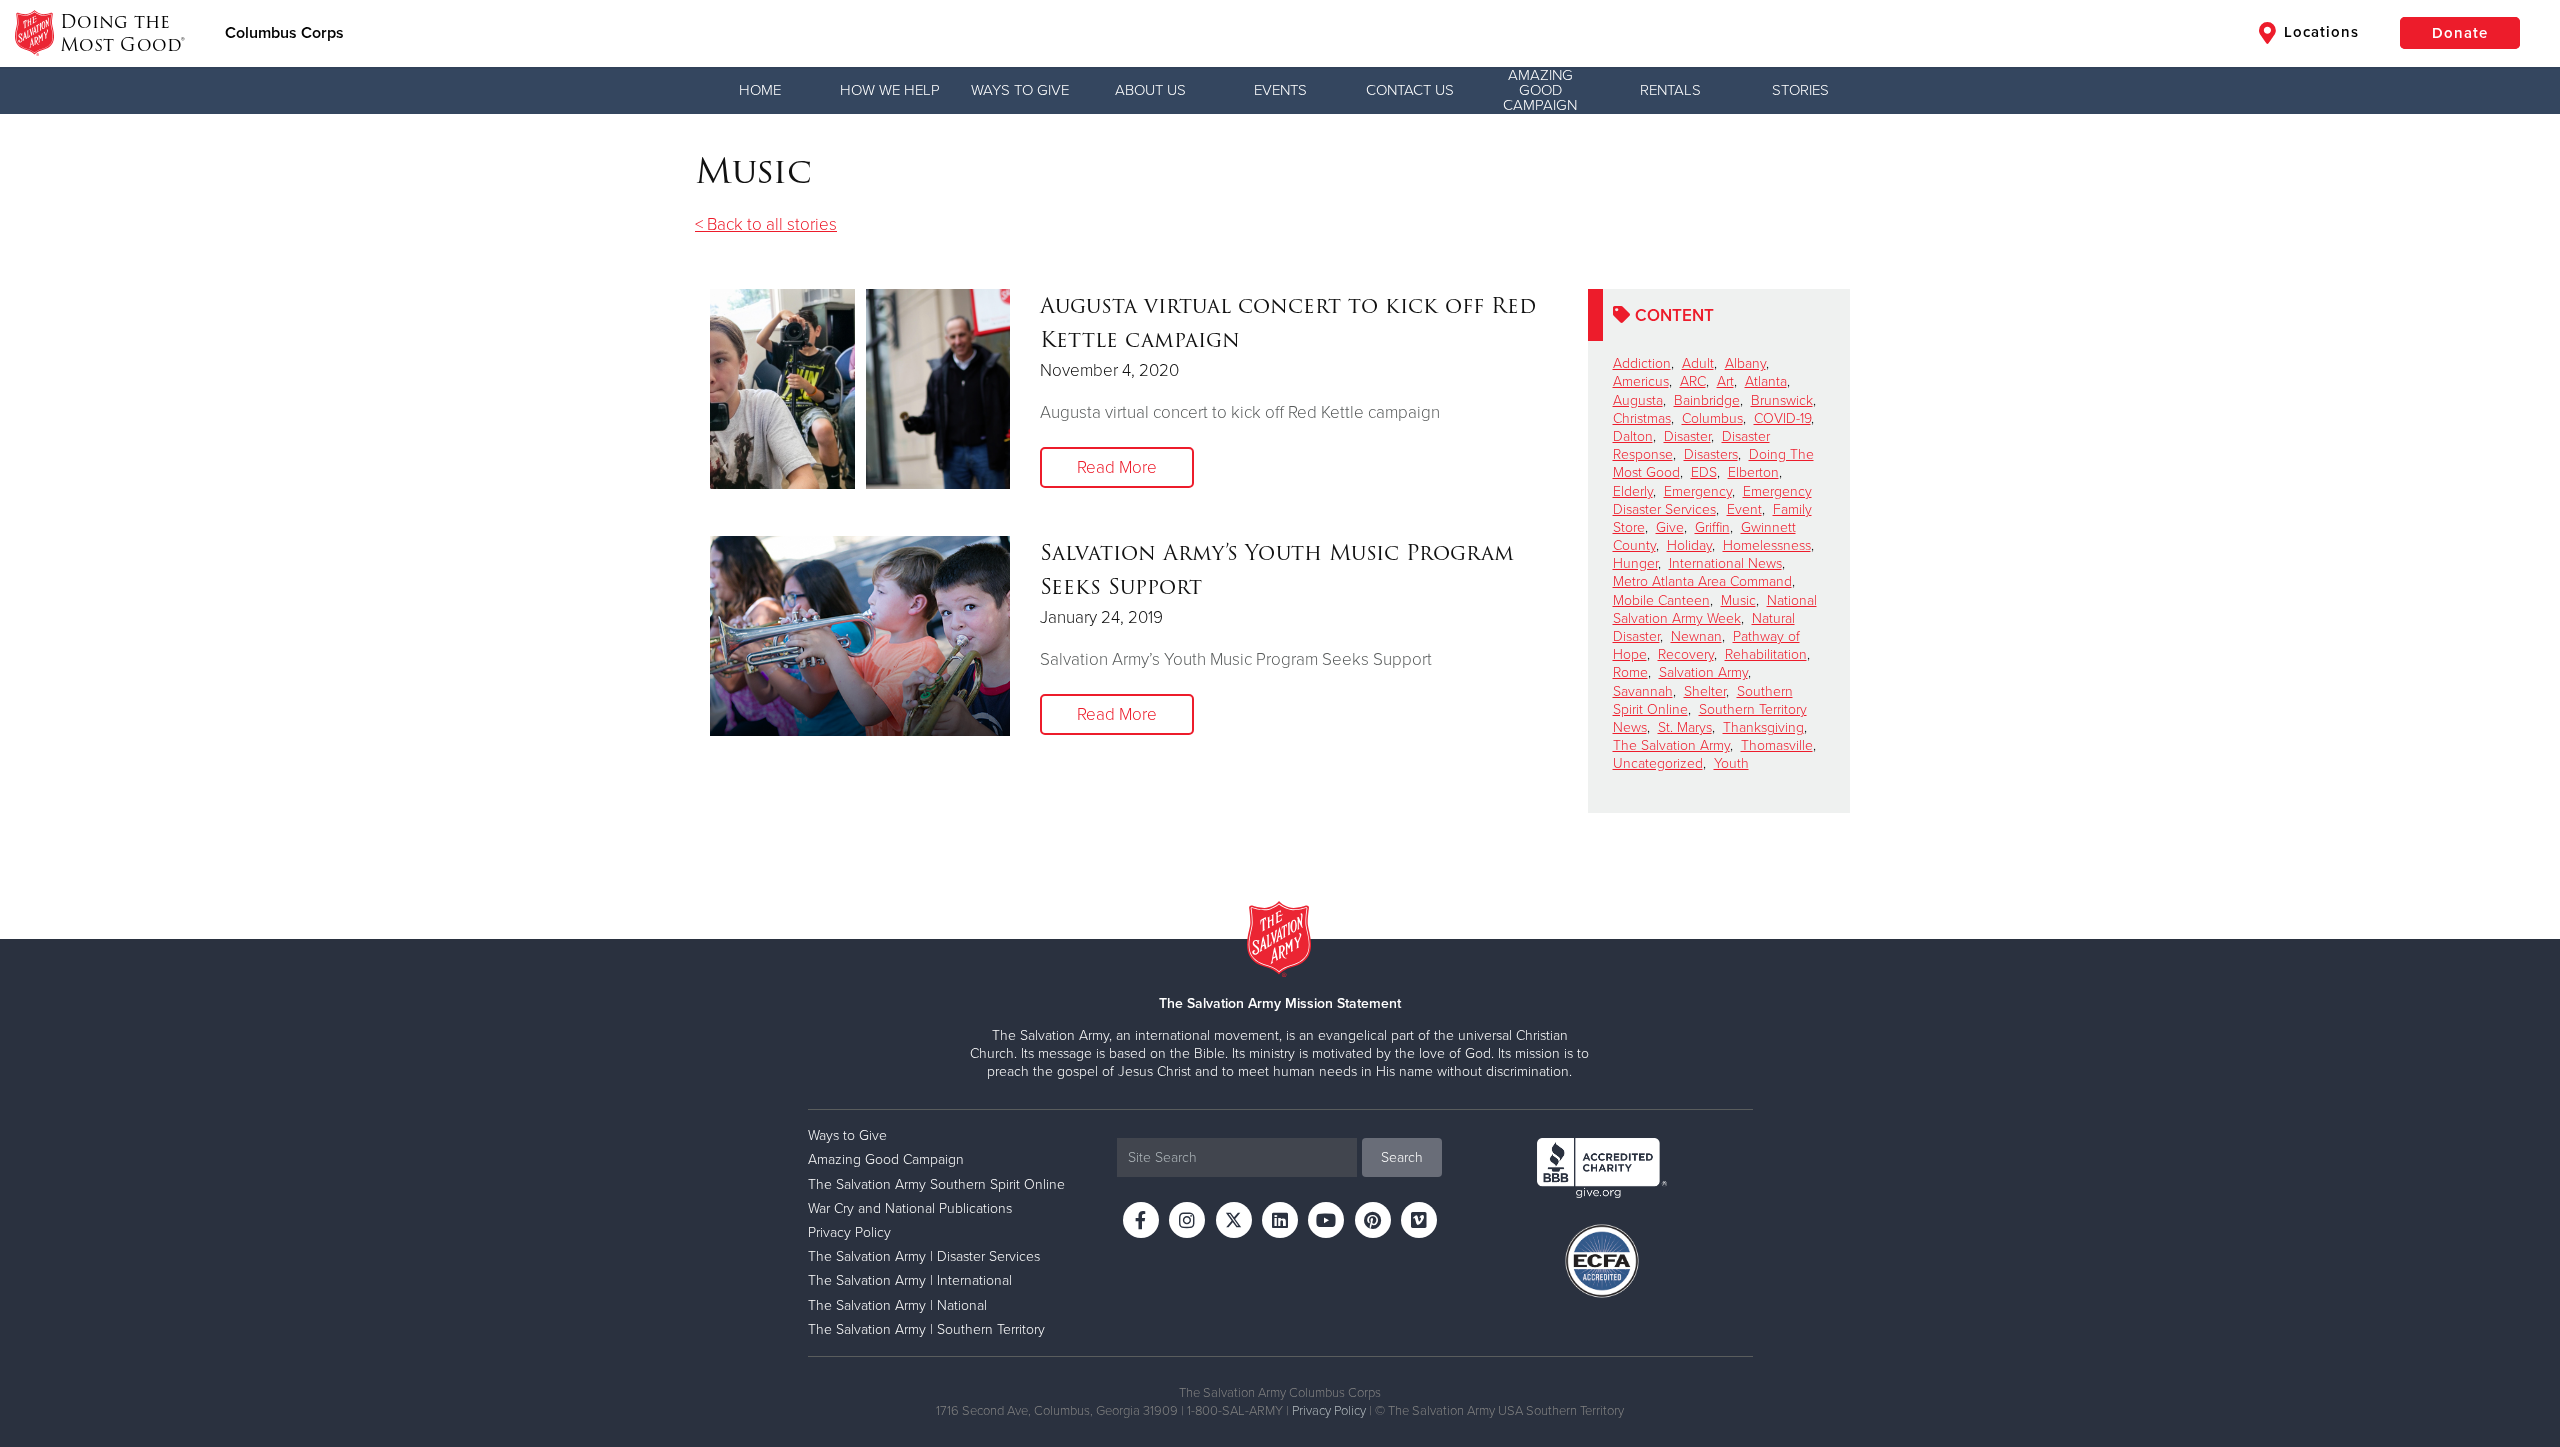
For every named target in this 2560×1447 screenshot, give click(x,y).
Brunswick (1782, 400)
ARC (1693, 381)
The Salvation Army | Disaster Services (924, 1256)
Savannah (1643, 691)
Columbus (1712, 418)
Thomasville (1777, 745)
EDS (1704, 472)
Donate (2460, 33)
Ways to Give (1020, 90)
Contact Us (1410, 90)
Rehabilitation (1766, 654)
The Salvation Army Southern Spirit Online (936, 1184)
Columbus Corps (284, 33)
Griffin (1712, 527)
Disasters (1711, 454)
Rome (1630, 672)
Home (760, 90)
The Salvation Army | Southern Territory (926, 1329)
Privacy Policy (849, 1232)
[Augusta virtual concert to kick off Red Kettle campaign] (860, 389)
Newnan (1696, 636)
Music (1738, 600)
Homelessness (1767, 545)
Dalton (1633, 436)
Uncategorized (1658, 763)
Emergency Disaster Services (1712, 500)
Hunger (1635, 563)
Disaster (1687, 436)
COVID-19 (1782, 418)
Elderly (1633, 491)
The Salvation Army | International (910, 1280)
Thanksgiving (1763, 727)
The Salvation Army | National (897, 1305)
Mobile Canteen (1661, 600)
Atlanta (1766, 381)
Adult (1698, 363)
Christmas (1642, 418)
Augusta (1638, 400)
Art (1725, 381)
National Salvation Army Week (1715, 609)
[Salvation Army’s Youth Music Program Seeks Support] (860, 636)
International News (1725, 563)
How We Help (890, 90)
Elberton (1753, 472)
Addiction (1642, 363)
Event (1744, 509)
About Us (1150, 90)
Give (1670, 527)
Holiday (1689, 545)
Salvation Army (1703, 672)
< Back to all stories (766, 224)
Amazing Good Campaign (1540, 90)
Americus (1641, 381)
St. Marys (1685, 727)
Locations (2319, 32)
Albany (1745, 363)
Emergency (1698, 491)
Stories (1800, 90)
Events (1280, 90)
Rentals (1670, 90)
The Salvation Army (1671, 745)
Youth (1731, 763)
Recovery (1686, 654)
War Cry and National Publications (910, 1208)
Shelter (1705, 691)
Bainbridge (1707, 400)
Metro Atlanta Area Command (1702, 581)
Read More (1117, 467)
